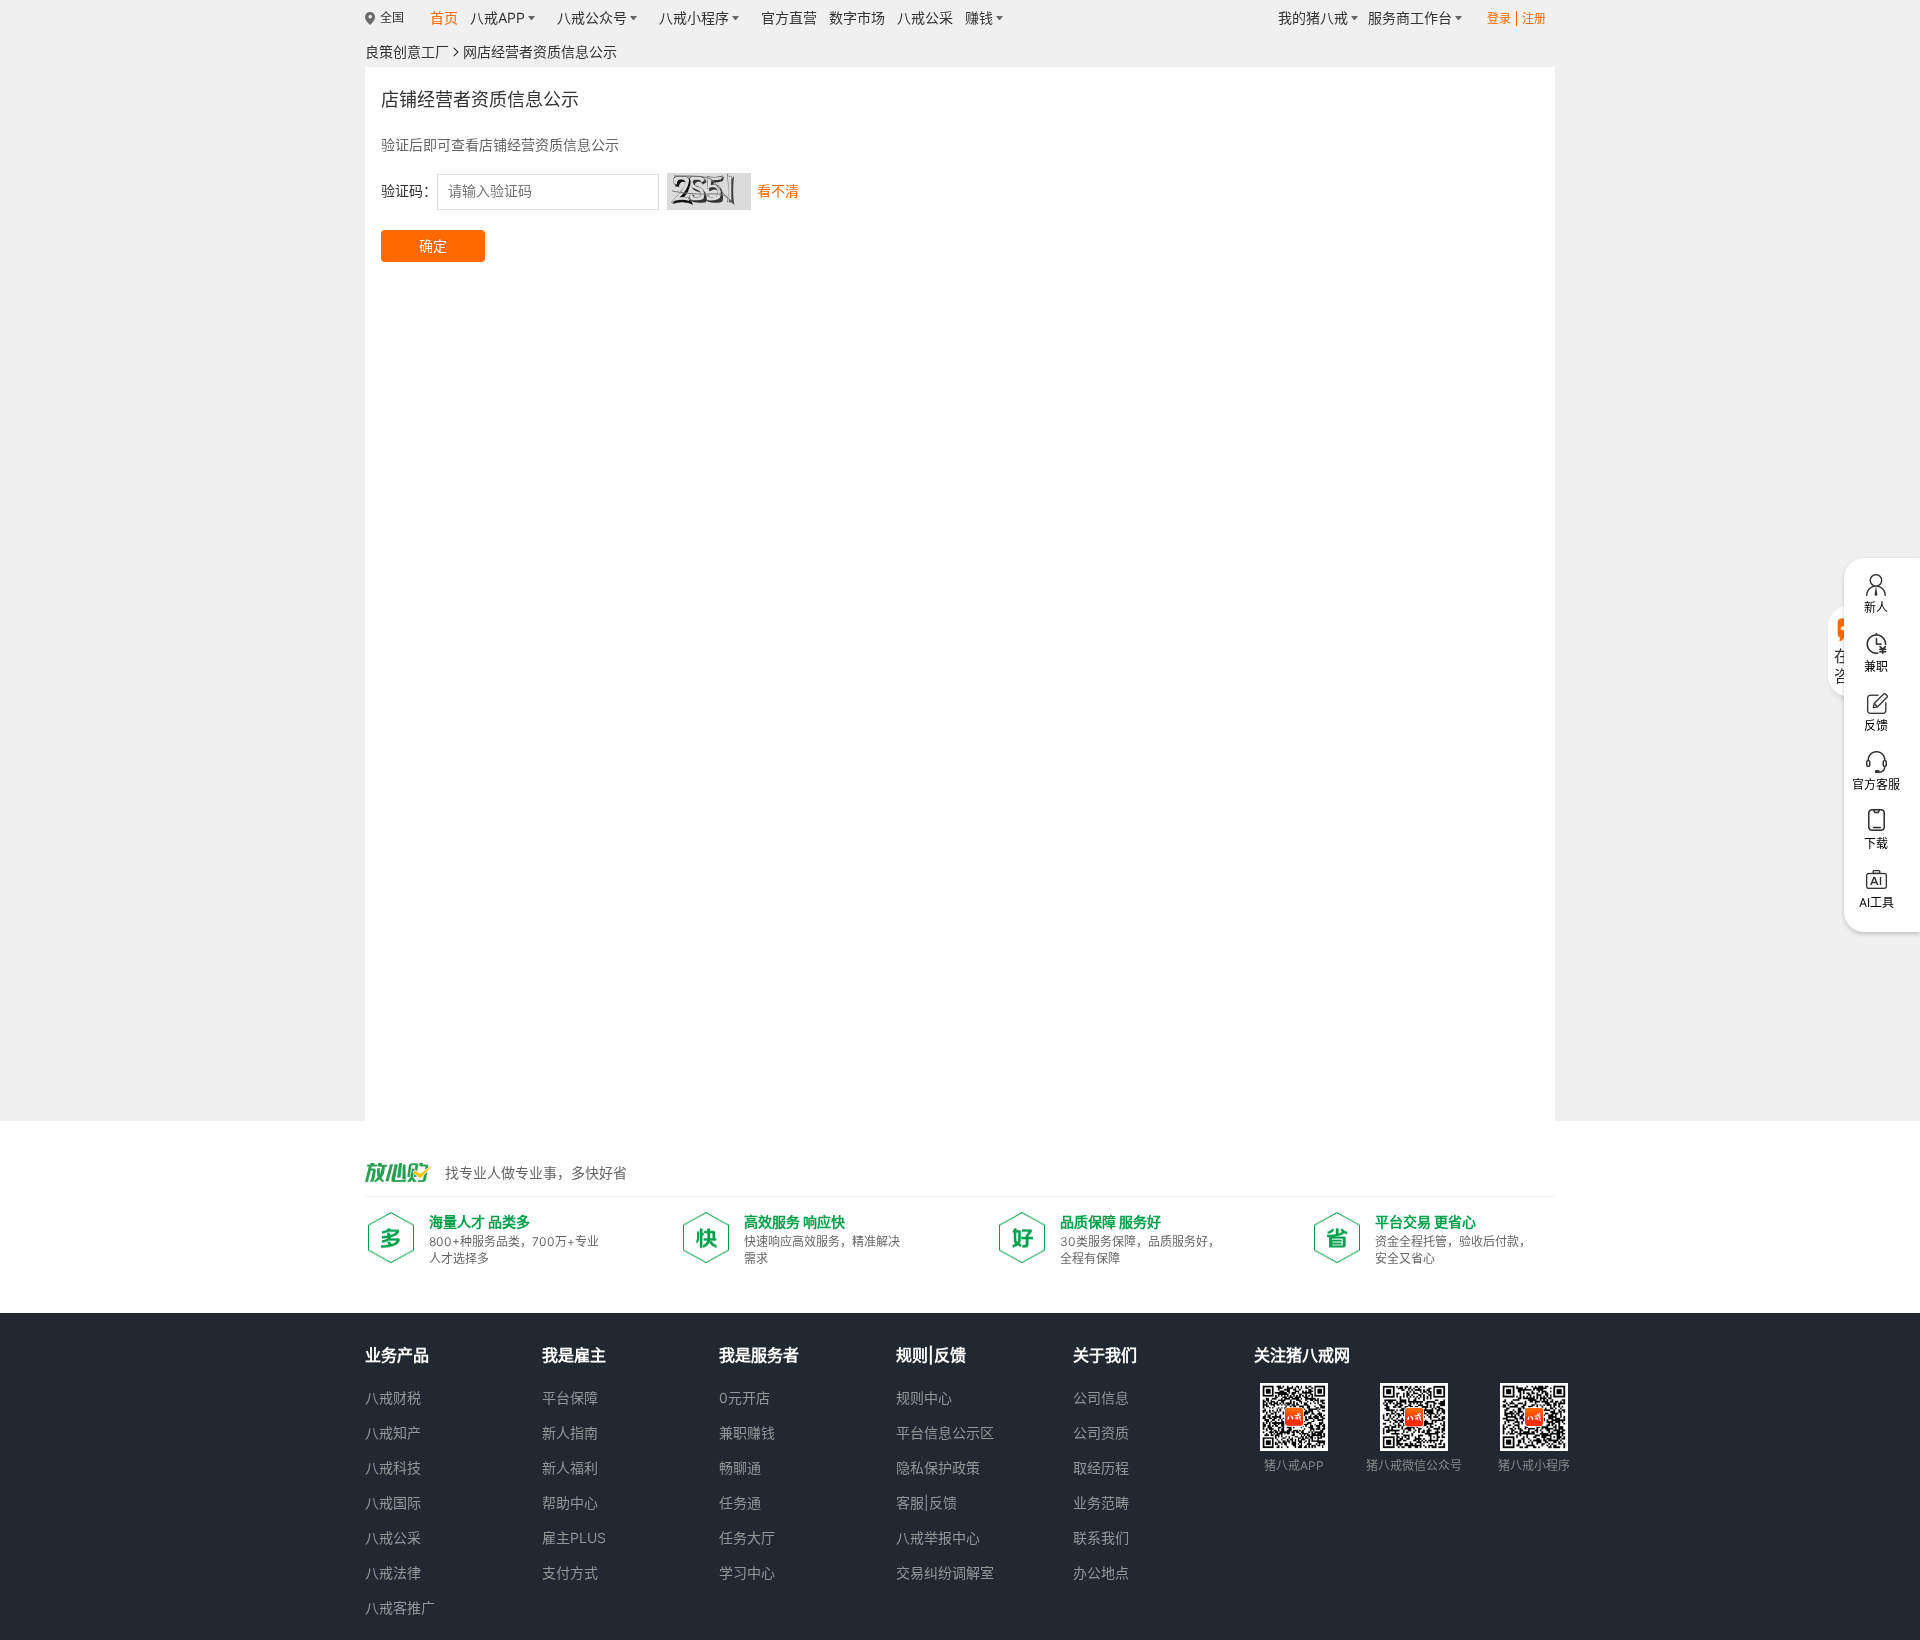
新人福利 (570, 1467)
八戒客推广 (400, 1607)
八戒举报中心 (938, 1537)
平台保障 (570, 1397)
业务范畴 (1101, 1502)
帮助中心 (570, 1502)
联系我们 (1101, 1537)
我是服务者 (759, 1355)
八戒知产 (393, 1432)
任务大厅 (747, 1537)
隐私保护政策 (938, 1467)
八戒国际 (393, 1502)
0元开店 (744, 1397)
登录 (1499, 18)
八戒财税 (393, 1397)
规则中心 (924, 1397)
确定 (433, 245)
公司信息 (1101, 1397)
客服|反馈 (926, 1502)
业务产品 (397, 1355)
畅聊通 (740, 1467)
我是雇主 (574, 1355)
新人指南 (570, 1432)
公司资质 (1101, 1432)
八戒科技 (393, 1467)
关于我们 (1105, 1355)
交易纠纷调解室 (945, 1572)
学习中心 (747, 1572)
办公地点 (1101, 1572)
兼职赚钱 (747, 1432)
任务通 (740, 1502)
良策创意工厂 (407, 52)
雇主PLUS (574, 1537)
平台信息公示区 (945, 1432)
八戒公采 (393, 1537)
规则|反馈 (931, 1355)
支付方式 (570, 1572)
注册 (1534, 18)
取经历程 (1101, 1467)
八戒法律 (393, 1572)
